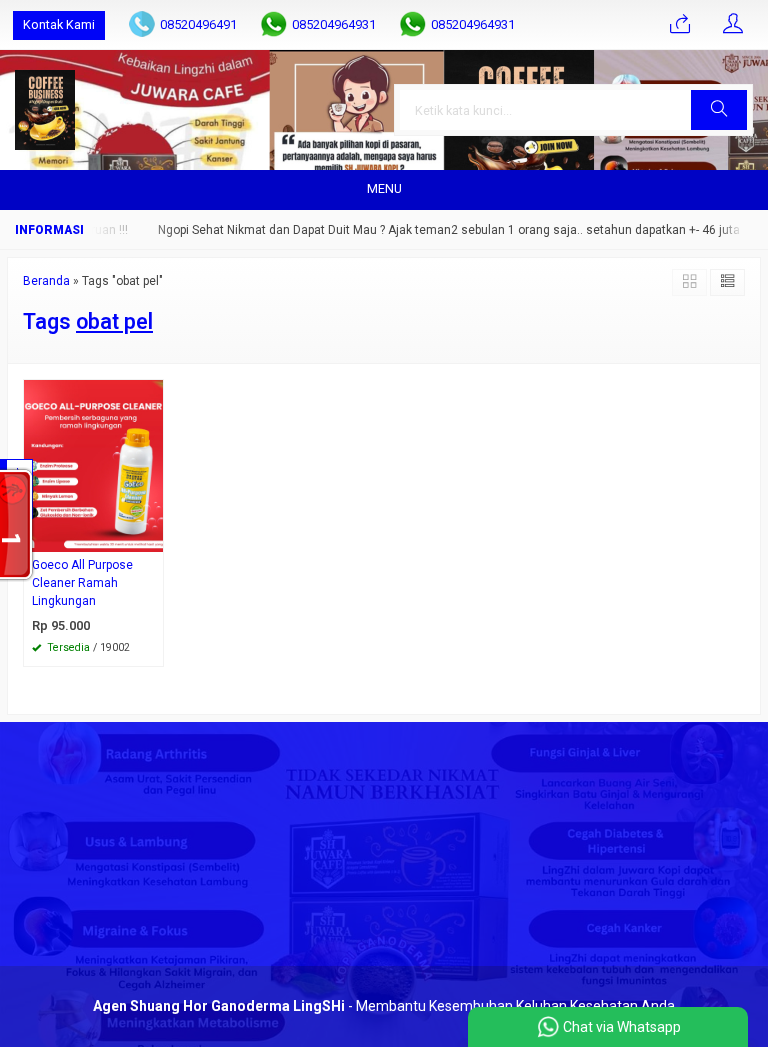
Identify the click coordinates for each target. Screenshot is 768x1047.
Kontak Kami (59, 24)
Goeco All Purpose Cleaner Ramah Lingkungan (82, 583)
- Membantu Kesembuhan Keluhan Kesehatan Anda (384, 1006)
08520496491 (198, 24)
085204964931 (334, 24)
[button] (719, 110)
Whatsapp (119, 645)
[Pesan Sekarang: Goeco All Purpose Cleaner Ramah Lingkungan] (151, 536)
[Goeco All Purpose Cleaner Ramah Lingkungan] (93, 464)
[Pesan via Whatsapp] (680, 25)
